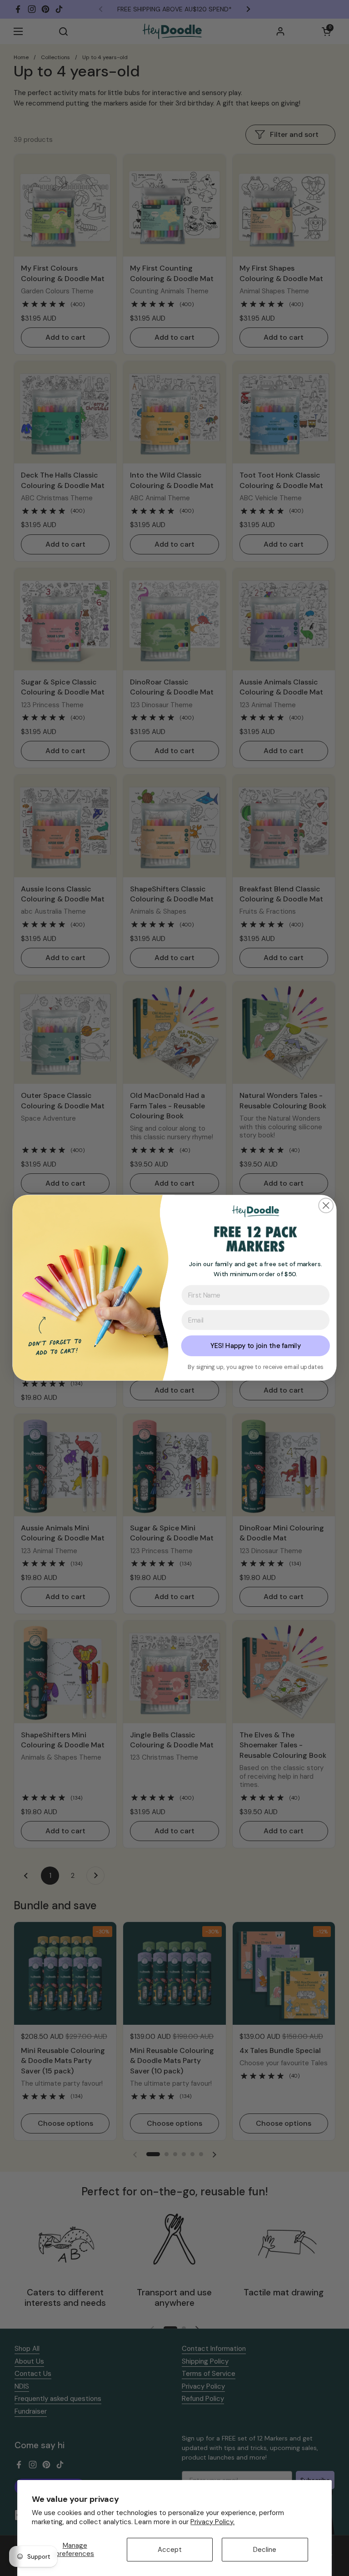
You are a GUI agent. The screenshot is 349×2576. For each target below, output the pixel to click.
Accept (170, 2550)
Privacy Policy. (212, 2522)
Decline (265, 2550)
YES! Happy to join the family (256, 1346)
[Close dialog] (326, 1206)
